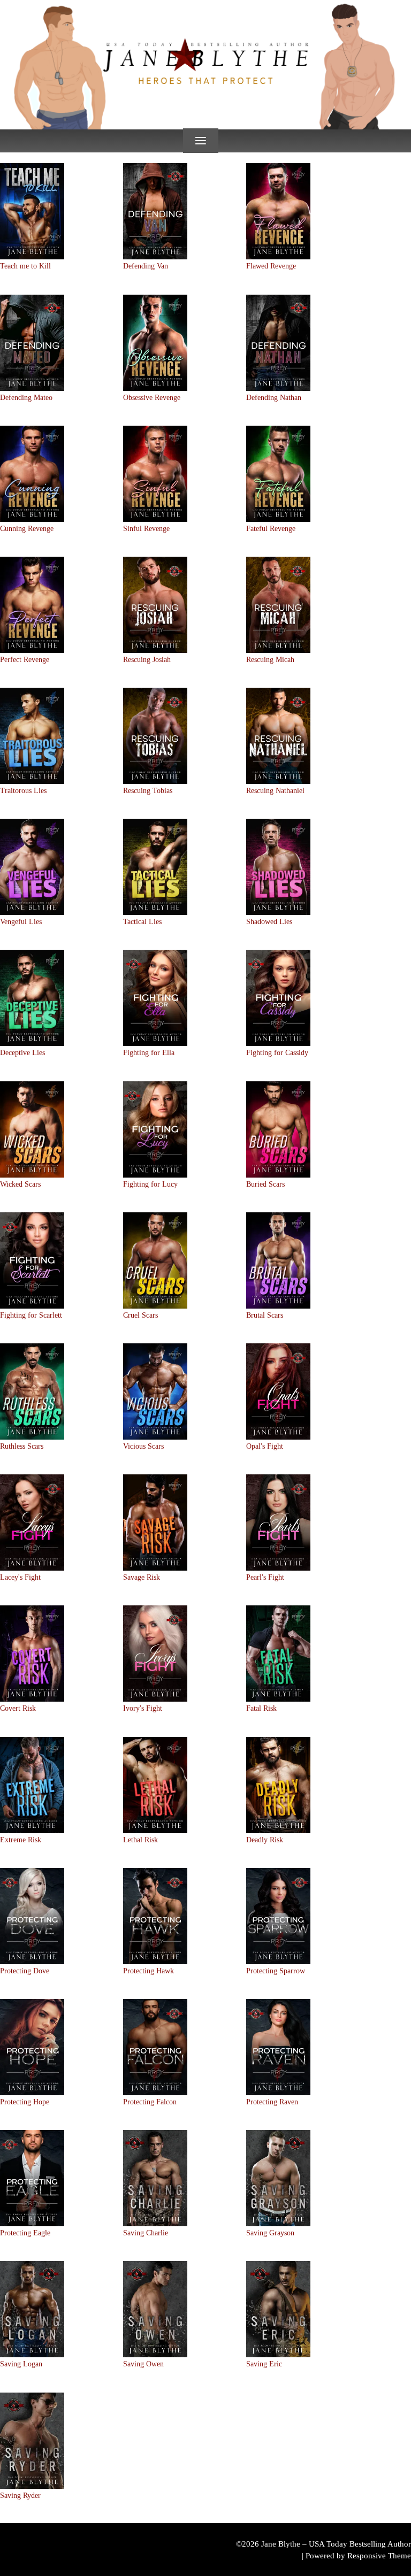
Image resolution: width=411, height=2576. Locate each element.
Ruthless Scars (22, 1446)
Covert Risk (18, 1708)
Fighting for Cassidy (277, 1053)
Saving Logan (21, 2364)
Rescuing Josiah (147, 660)
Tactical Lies (142, 922)
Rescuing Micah (270, 660)
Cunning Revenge (27, 529)
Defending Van (146, 266)
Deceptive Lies (22, 1053)
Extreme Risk (21, 1840)
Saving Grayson (270, 2233)
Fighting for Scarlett (31, 1315)
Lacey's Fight (20, 1577)
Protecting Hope (25, 2102)
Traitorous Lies (23, 791)
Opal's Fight (265, 1446)
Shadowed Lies (269, 922)
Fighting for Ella (149, 1053)
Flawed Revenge (271, 266)
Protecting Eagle (25, 2233)
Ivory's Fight (143, 1708)
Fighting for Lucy (150, 1184)
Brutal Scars (265, 1315)
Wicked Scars (20, 1184)
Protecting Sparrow (276, 1971)
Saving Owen (143, 2364)
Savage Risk (142, 1577)
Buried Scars (265, 1184)
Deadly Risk (265, 1840)
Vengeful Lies (21, 922)
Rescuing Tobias (148, 791)
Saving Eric (264, 2364)
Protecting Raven (272, 2102)
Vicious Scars (143, 1446)
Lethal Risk (140, 1840)
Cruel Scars (140, 1315)
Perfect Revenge (25, 660)
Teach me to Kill (25, 266)
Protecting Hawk (149, 1971)
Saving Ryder (20, 2496)
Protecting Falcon (150, 2102)
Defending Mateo (26, 398)
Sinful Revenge (146, 529)
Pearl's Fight (265, 1577)
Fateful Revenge (271, 529)
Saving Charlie (146, 2233)
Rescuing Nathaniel (275, 791)
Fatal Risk (261, 1708)
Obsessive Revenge (152, 398)
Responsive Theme (379, 2556)
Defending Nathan (274, 398)
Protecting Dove (25, 1971)
